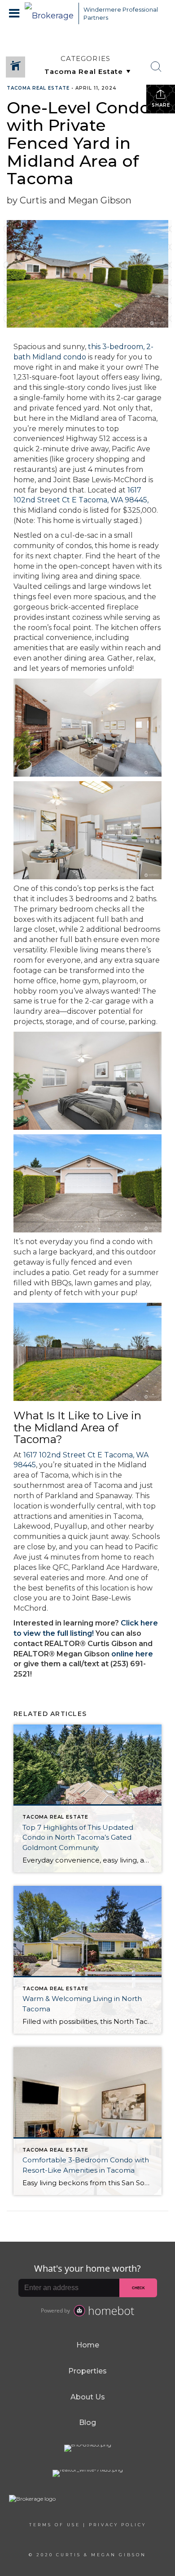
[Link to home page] (49, 13)
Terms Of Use (55, 2525)
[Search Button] (156, 67)
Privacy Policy (118, 2525)
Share (161, 105)
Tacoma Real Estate (38, 88)
